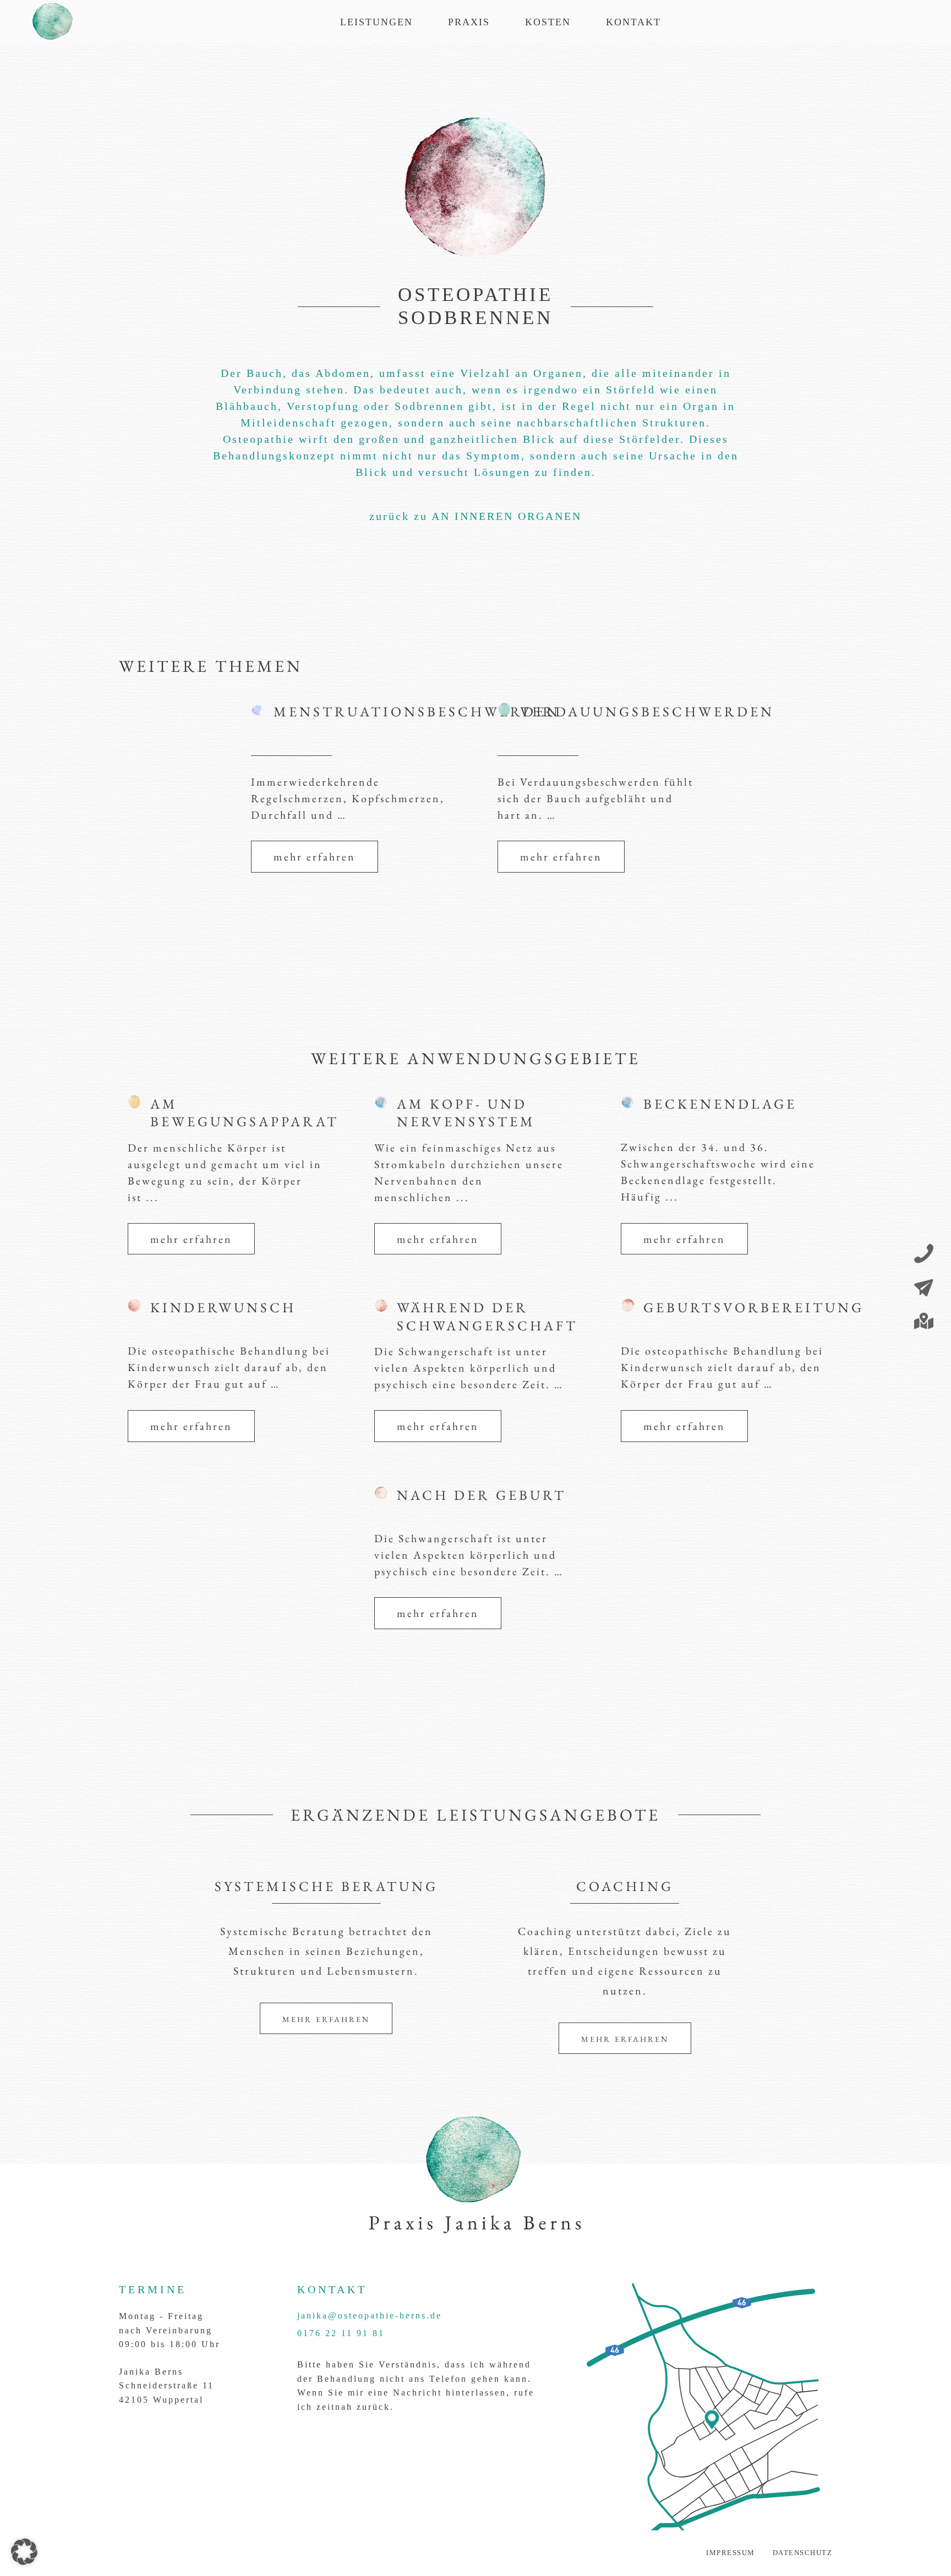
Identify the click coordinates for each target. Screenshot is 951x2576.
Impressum (731, 2553)
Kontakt (633, 22)
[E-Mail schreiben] (924, 1289)
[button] (24, 2552)
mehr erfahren (315, 857)
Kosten (548, 22)
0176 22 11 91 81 (341, 2333)
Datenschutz (803, 2553)
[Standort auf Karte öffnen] (924, 1322)
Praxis (469, 22)
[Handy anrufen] (924, 1255)
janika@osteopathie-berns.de (370, 2315)
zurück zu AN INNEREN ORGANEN (475, 516)
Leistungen (376, 22)
